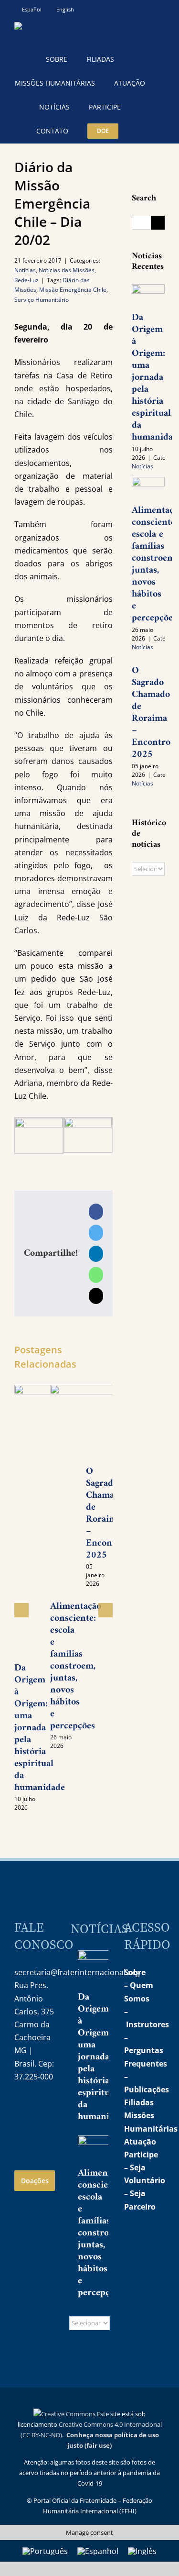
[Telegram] (21, 2131)
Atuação (140, 2142)
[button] (140, 131)
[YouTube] (42, 2107)
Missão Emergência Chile (73, 290)
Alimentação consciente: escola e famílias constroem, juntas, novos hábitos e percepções (76, 1666)
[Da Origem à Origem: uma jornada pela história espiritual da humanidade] (148, 295)
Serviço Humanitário (42, 300)
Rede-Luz (26, 280)
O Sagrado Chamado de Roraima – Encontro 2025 (151, 713)
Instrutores (147, 2024)
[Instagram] (21, 2107)
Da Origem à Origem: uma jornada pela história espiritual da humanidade (40, 1728)
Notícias (25, 270)
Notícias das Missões (67, 270)
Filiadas (139, 2102)
